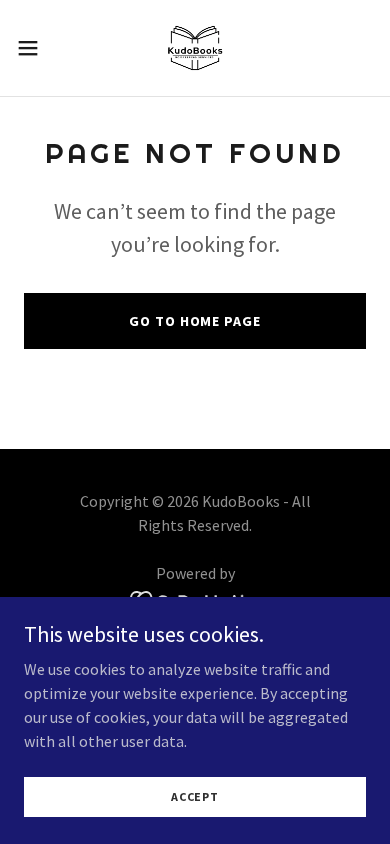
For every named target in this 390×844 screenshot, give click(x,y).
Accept (195, 796)
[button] (36, 48)
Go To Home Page (194, 321)
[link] (195, 48)
